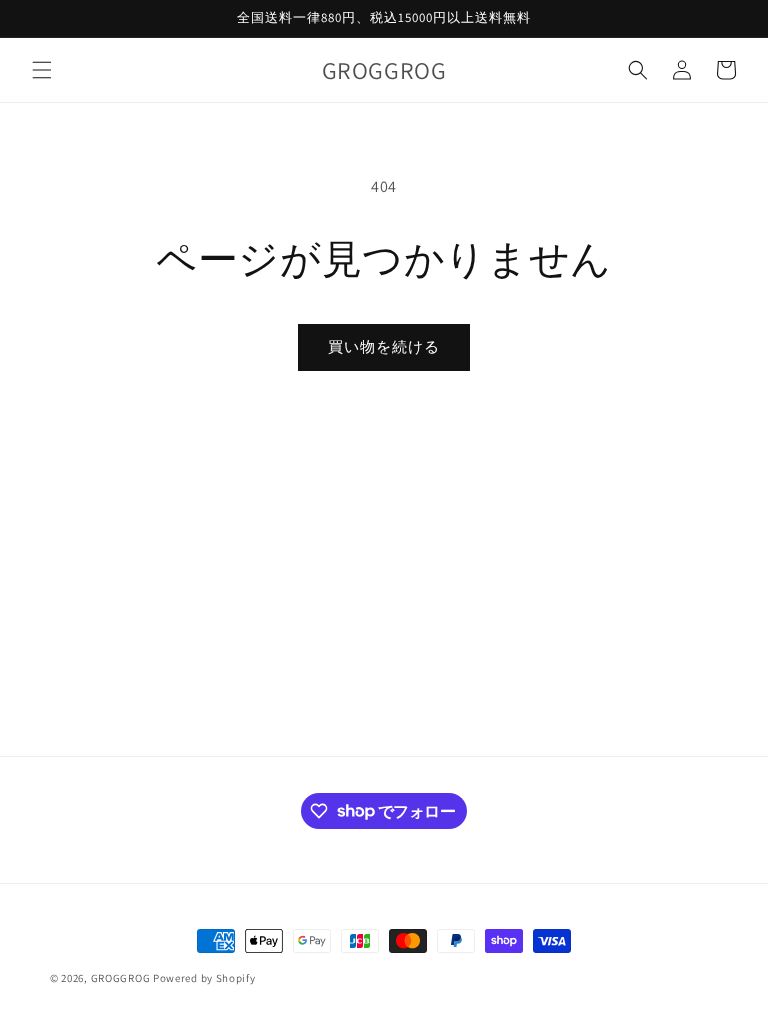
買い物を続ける (384, 346)
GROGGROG (121, 978)
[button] (42, 70)
